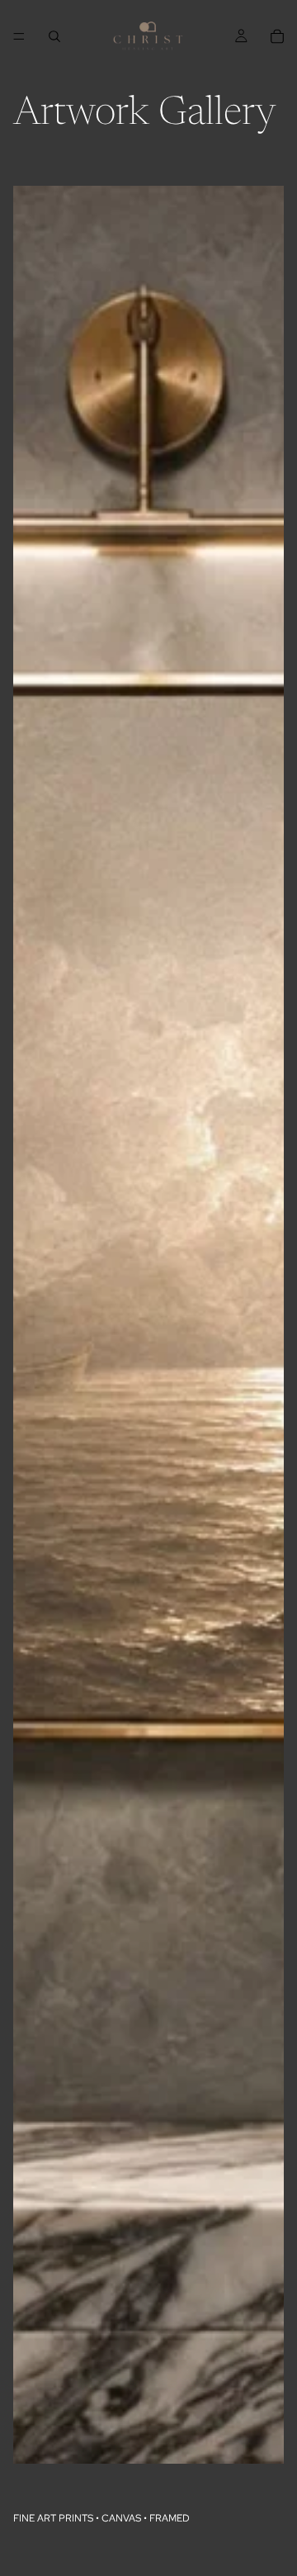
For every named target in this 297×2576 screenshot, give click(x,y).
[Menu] (19, 36)
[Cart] (277, 36)
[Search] (54, 36)
